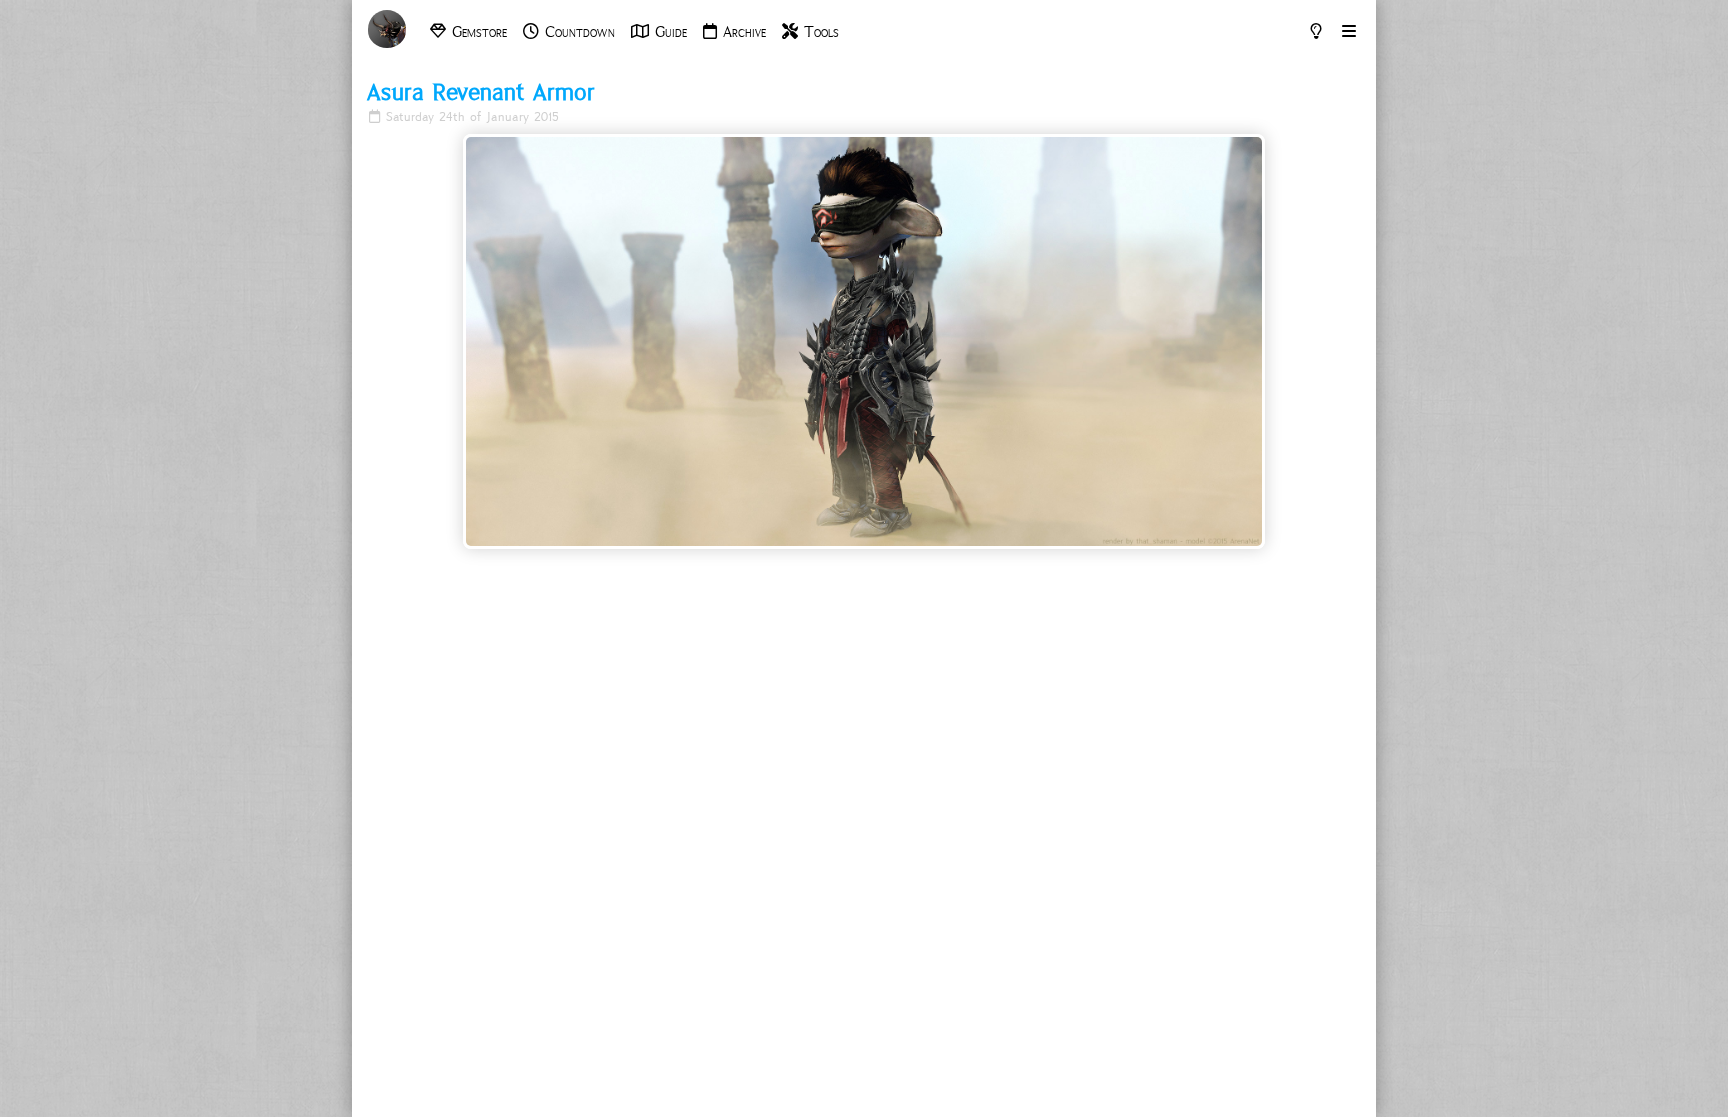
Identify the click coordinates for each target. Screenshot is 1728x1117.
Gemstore (476, 32)
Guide (668, 32)
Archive (741, 32)
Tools (818, 32)
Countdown (577, 32)
